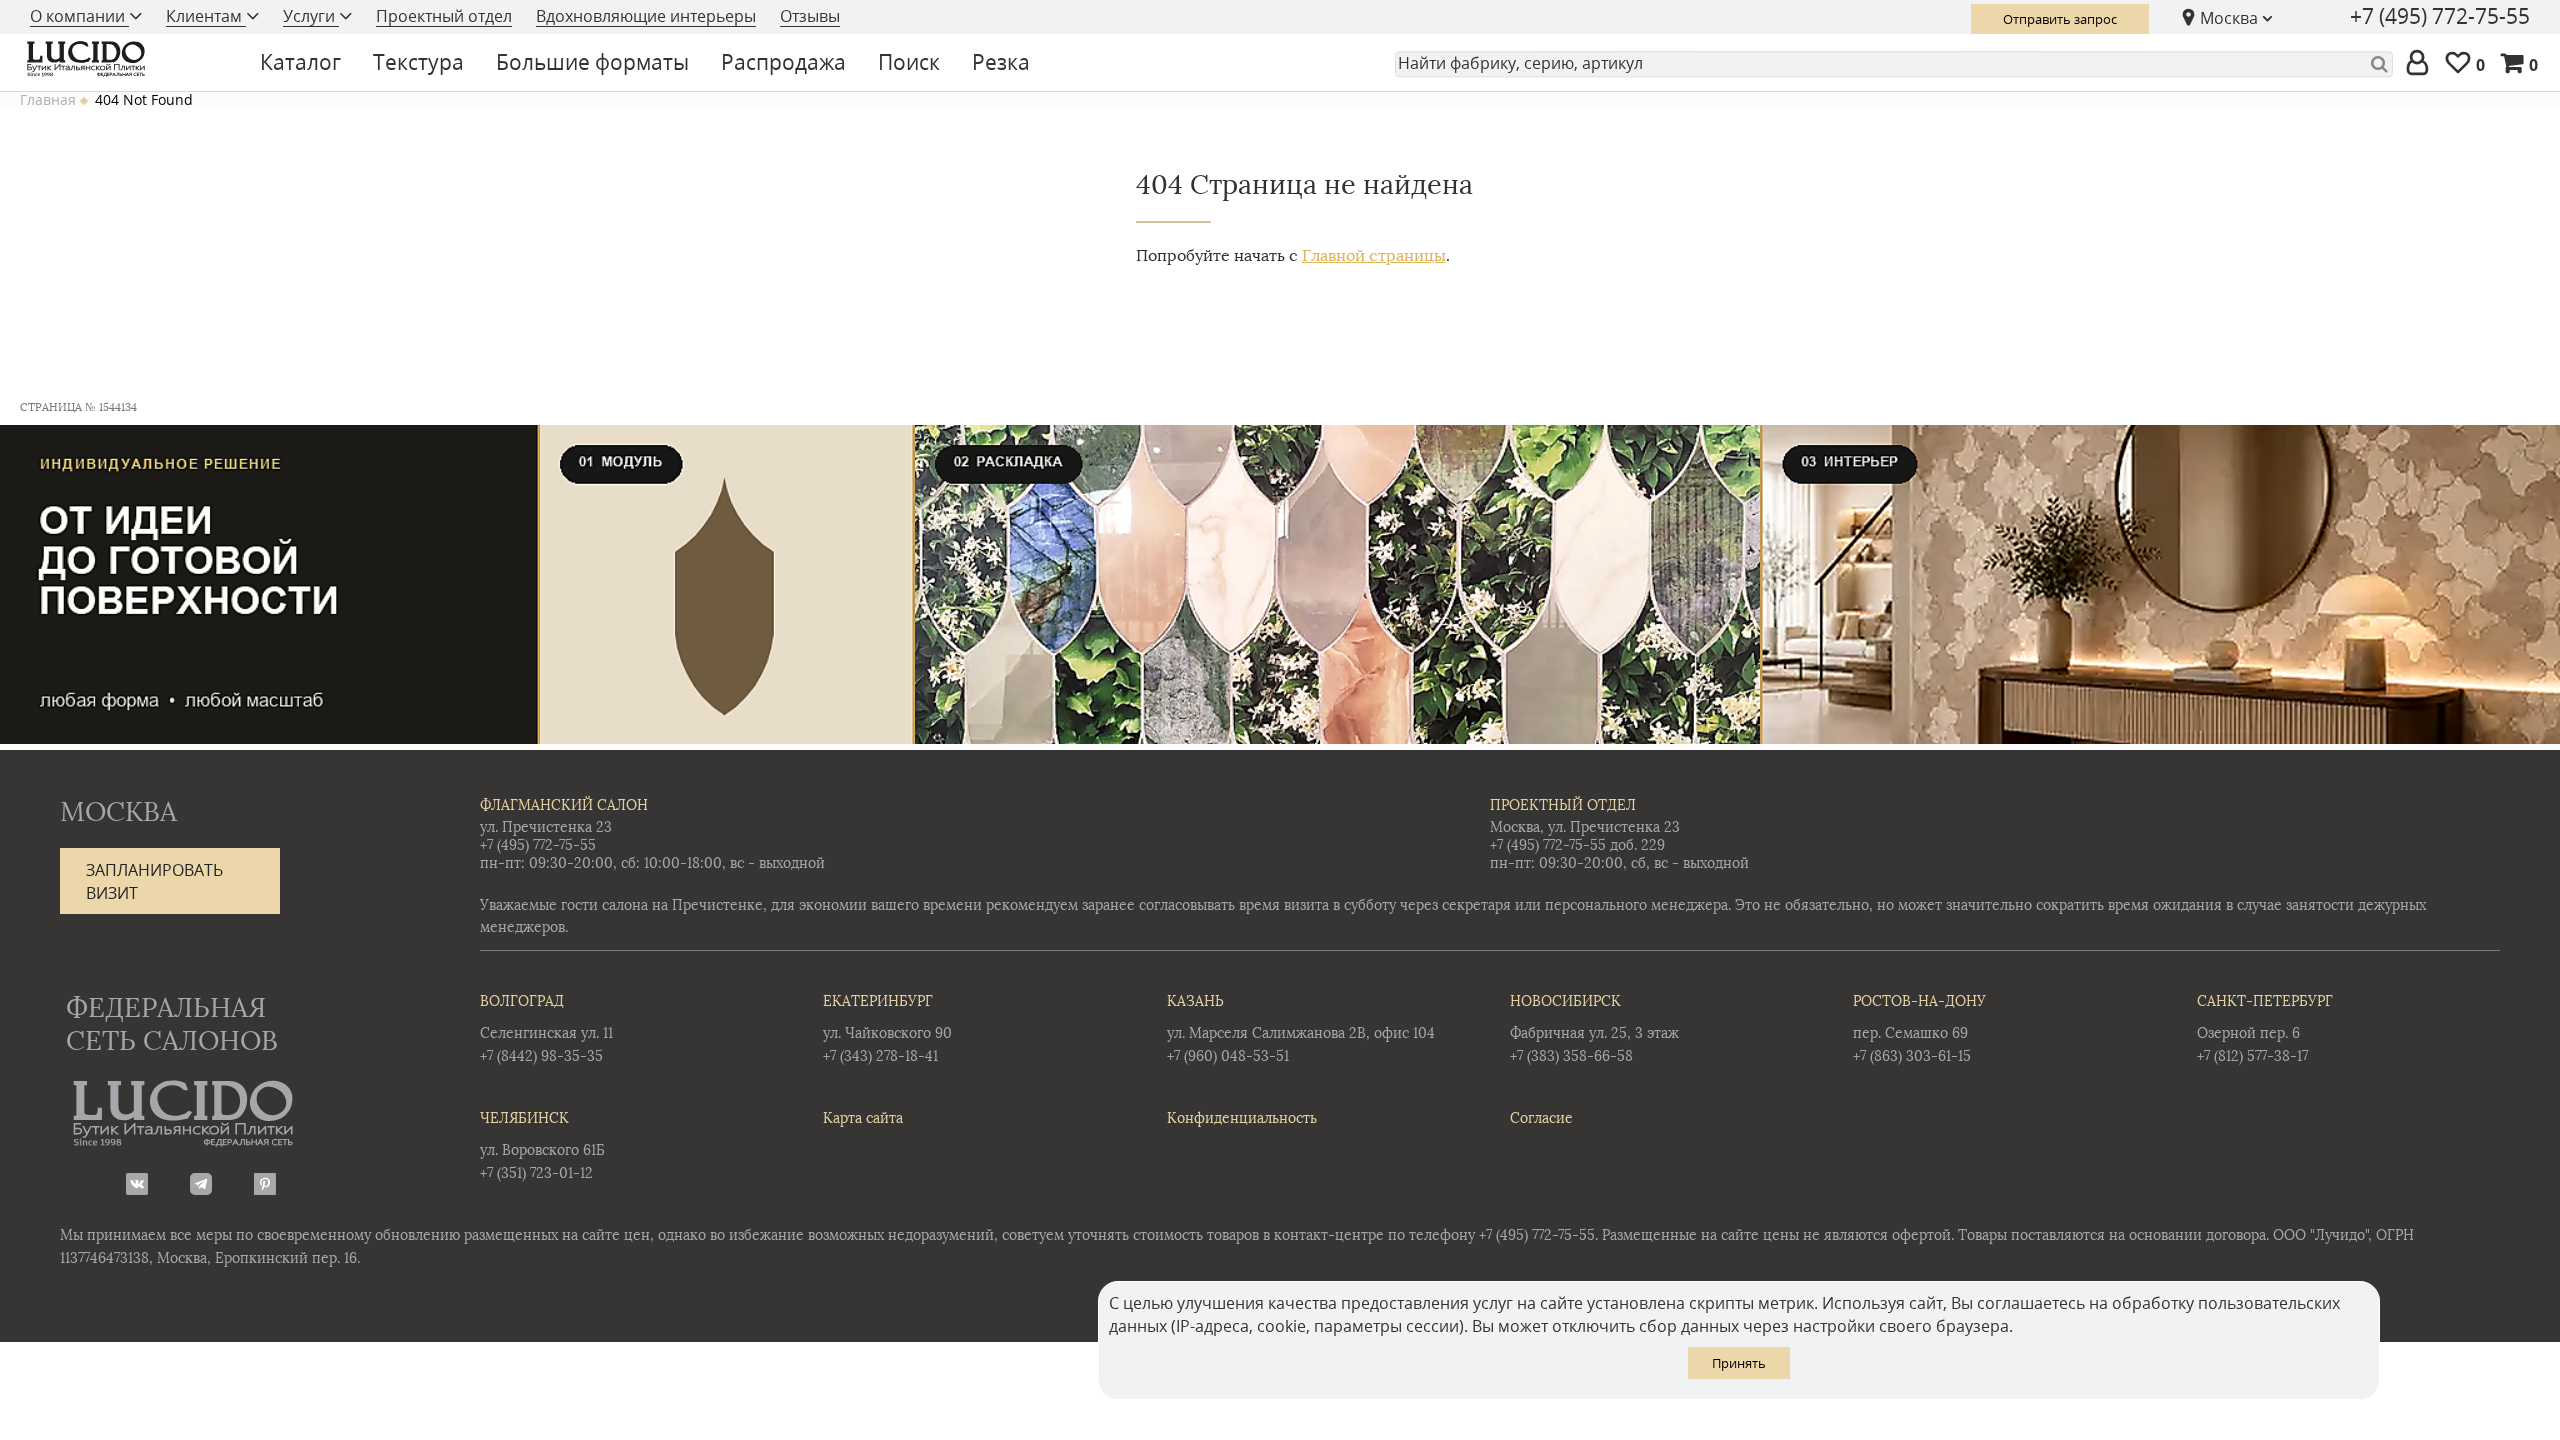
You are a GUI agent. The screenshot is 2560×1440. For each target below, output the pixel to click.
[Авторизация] (2421, 63)
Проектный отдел (444, 16)
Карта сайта (863, 1118)
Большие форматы (592, 62)
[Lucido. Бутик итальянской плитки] (124, 59)
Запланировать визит (154, 881)
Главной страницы (1374, 255)
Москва (2229, 18)
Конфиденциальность (1242, 1118)
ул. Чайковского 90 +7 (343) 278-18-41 (887, 1029)
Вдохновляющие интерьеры (646, 16)
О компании (79, 16)
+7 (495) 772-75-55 (2440, 16)
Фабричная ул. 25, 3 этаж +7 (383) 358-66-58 (1594, 1029)
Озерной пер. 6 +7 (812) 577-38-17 (2265, 1029)
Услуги (311, 16)
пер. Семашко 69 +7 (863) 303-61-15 (1919, 1029)
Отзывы (810, 16)
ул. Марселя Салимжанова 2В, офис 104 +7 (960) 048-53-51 (1301, 1029)
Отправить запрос (2060, 19)
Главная (48, 100)
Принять (1739, 1363)
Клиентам (206, 16)
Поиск (909, 62)
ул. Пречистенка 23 (546, 827)
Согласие (1541, 1118)
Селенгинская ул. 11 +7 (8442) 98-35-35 (546, 1029)
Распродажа (783, 62)
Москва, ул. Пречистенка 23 (1585, 827)
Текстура (418, 62)
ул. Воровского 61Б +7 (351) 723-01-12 (542, 1146)
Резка (1001, 62)
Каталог (300, 62)
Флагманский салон (564, 805)
